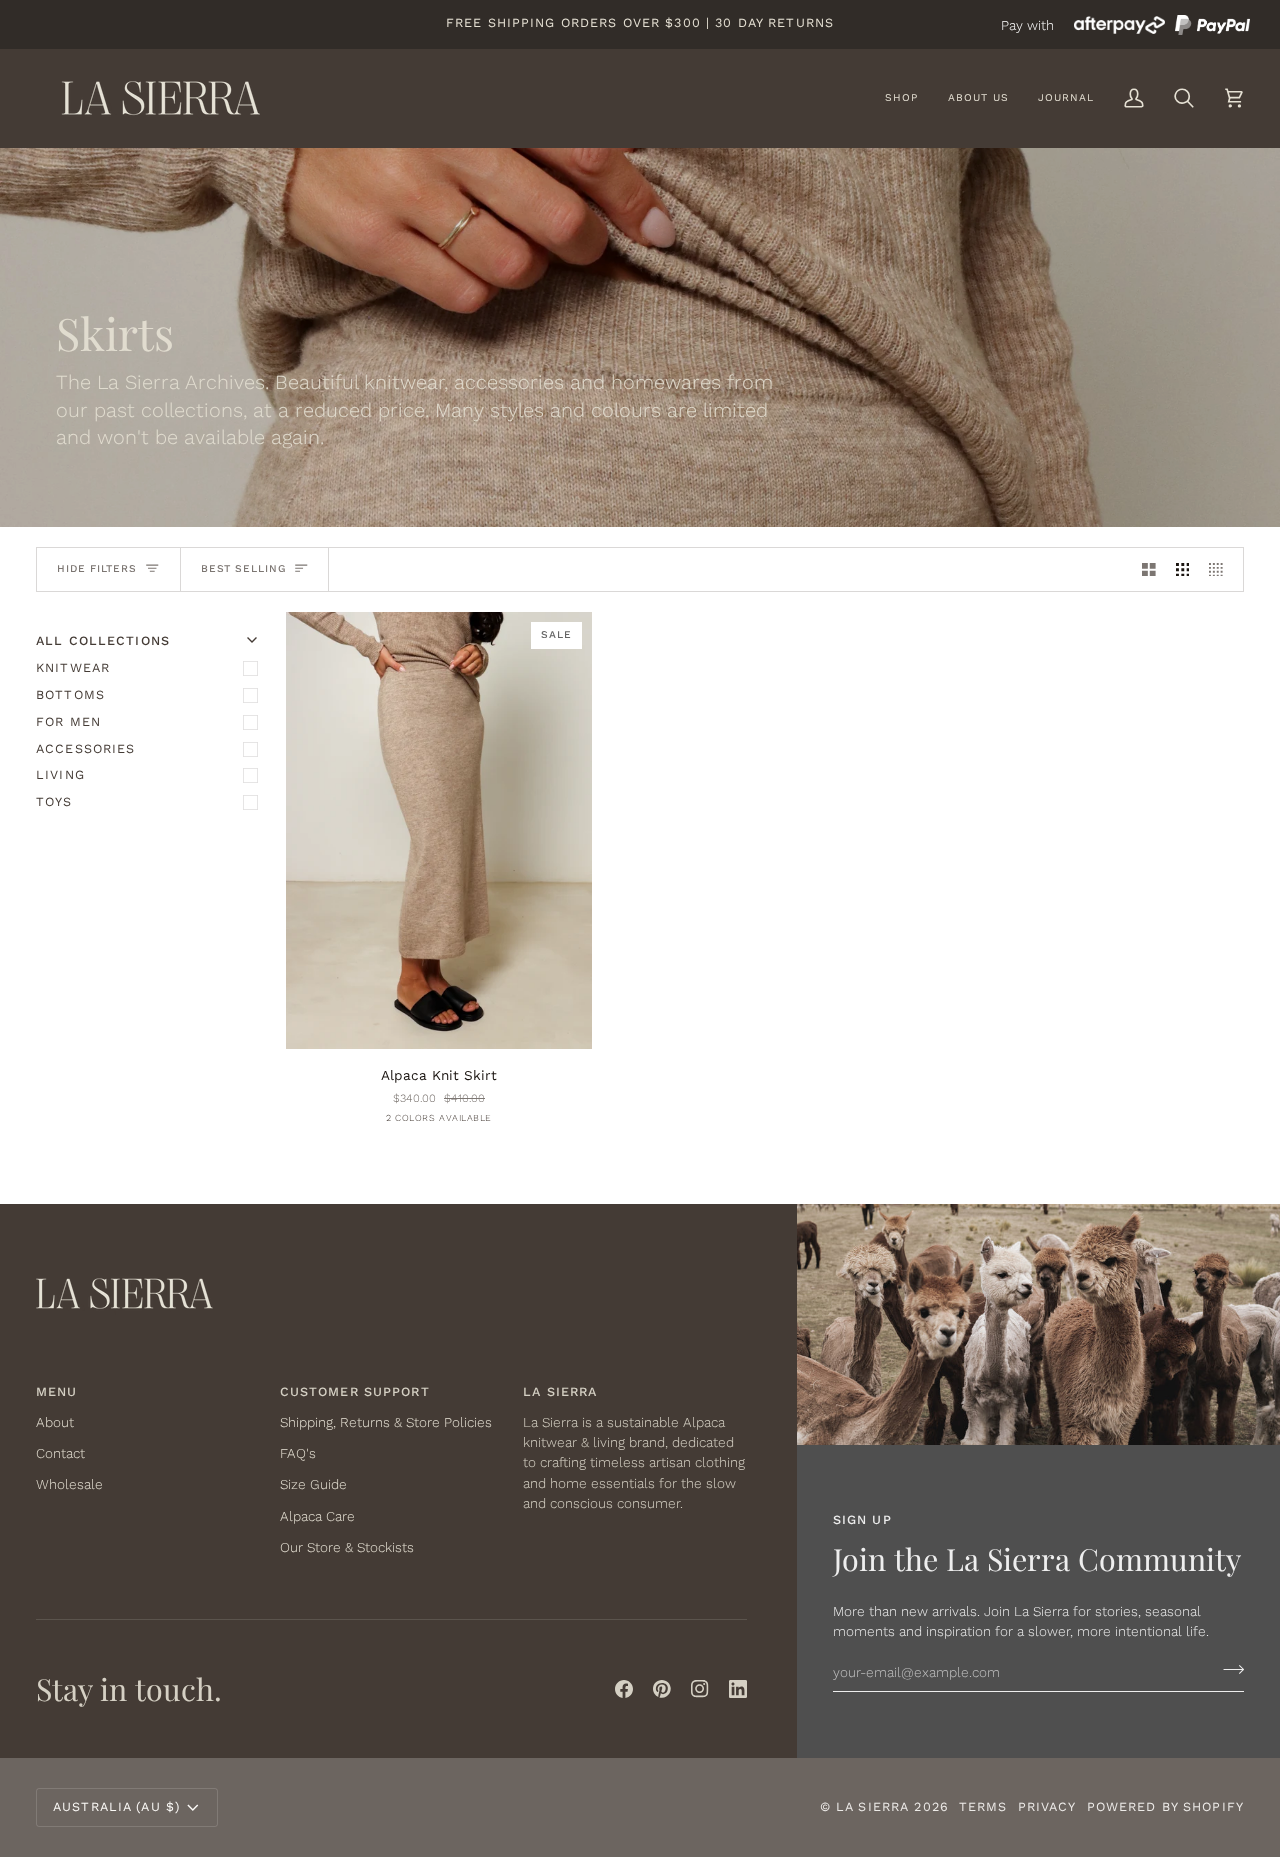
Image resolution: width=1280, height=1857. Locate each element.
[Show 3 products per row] (1183, 569)
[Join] (1227, 1670)
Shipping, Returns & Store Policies (386, 1422)
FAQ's (298, 1453)
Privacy (1047, 1806)
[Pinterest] (662, 1689)
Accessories (85, 748)
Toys (54, 801)
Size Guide (313, 1484)
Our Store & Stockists (347, 1547)
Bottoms (70, 694)
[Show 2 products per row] (1149, 569)
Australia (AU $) (116, 1806)
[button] (901, 98)
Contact (60, 1453)
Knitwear (73, 667)
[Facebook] (624, 1689)
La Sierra (872, 1806)
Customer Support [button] (355, 1391)
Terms (983, 1806)
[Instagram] (700, 1689)
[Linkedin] (738, 1689)
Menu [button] (57, 1391)
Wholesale (69, 1484)
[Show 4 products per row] (1221, 569)
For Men (68, 721)
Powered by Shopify (1165, 1806)
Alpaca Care (317, 1516)
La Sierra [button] (560, 1391)
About (55, 1422)
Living (60, 774)
